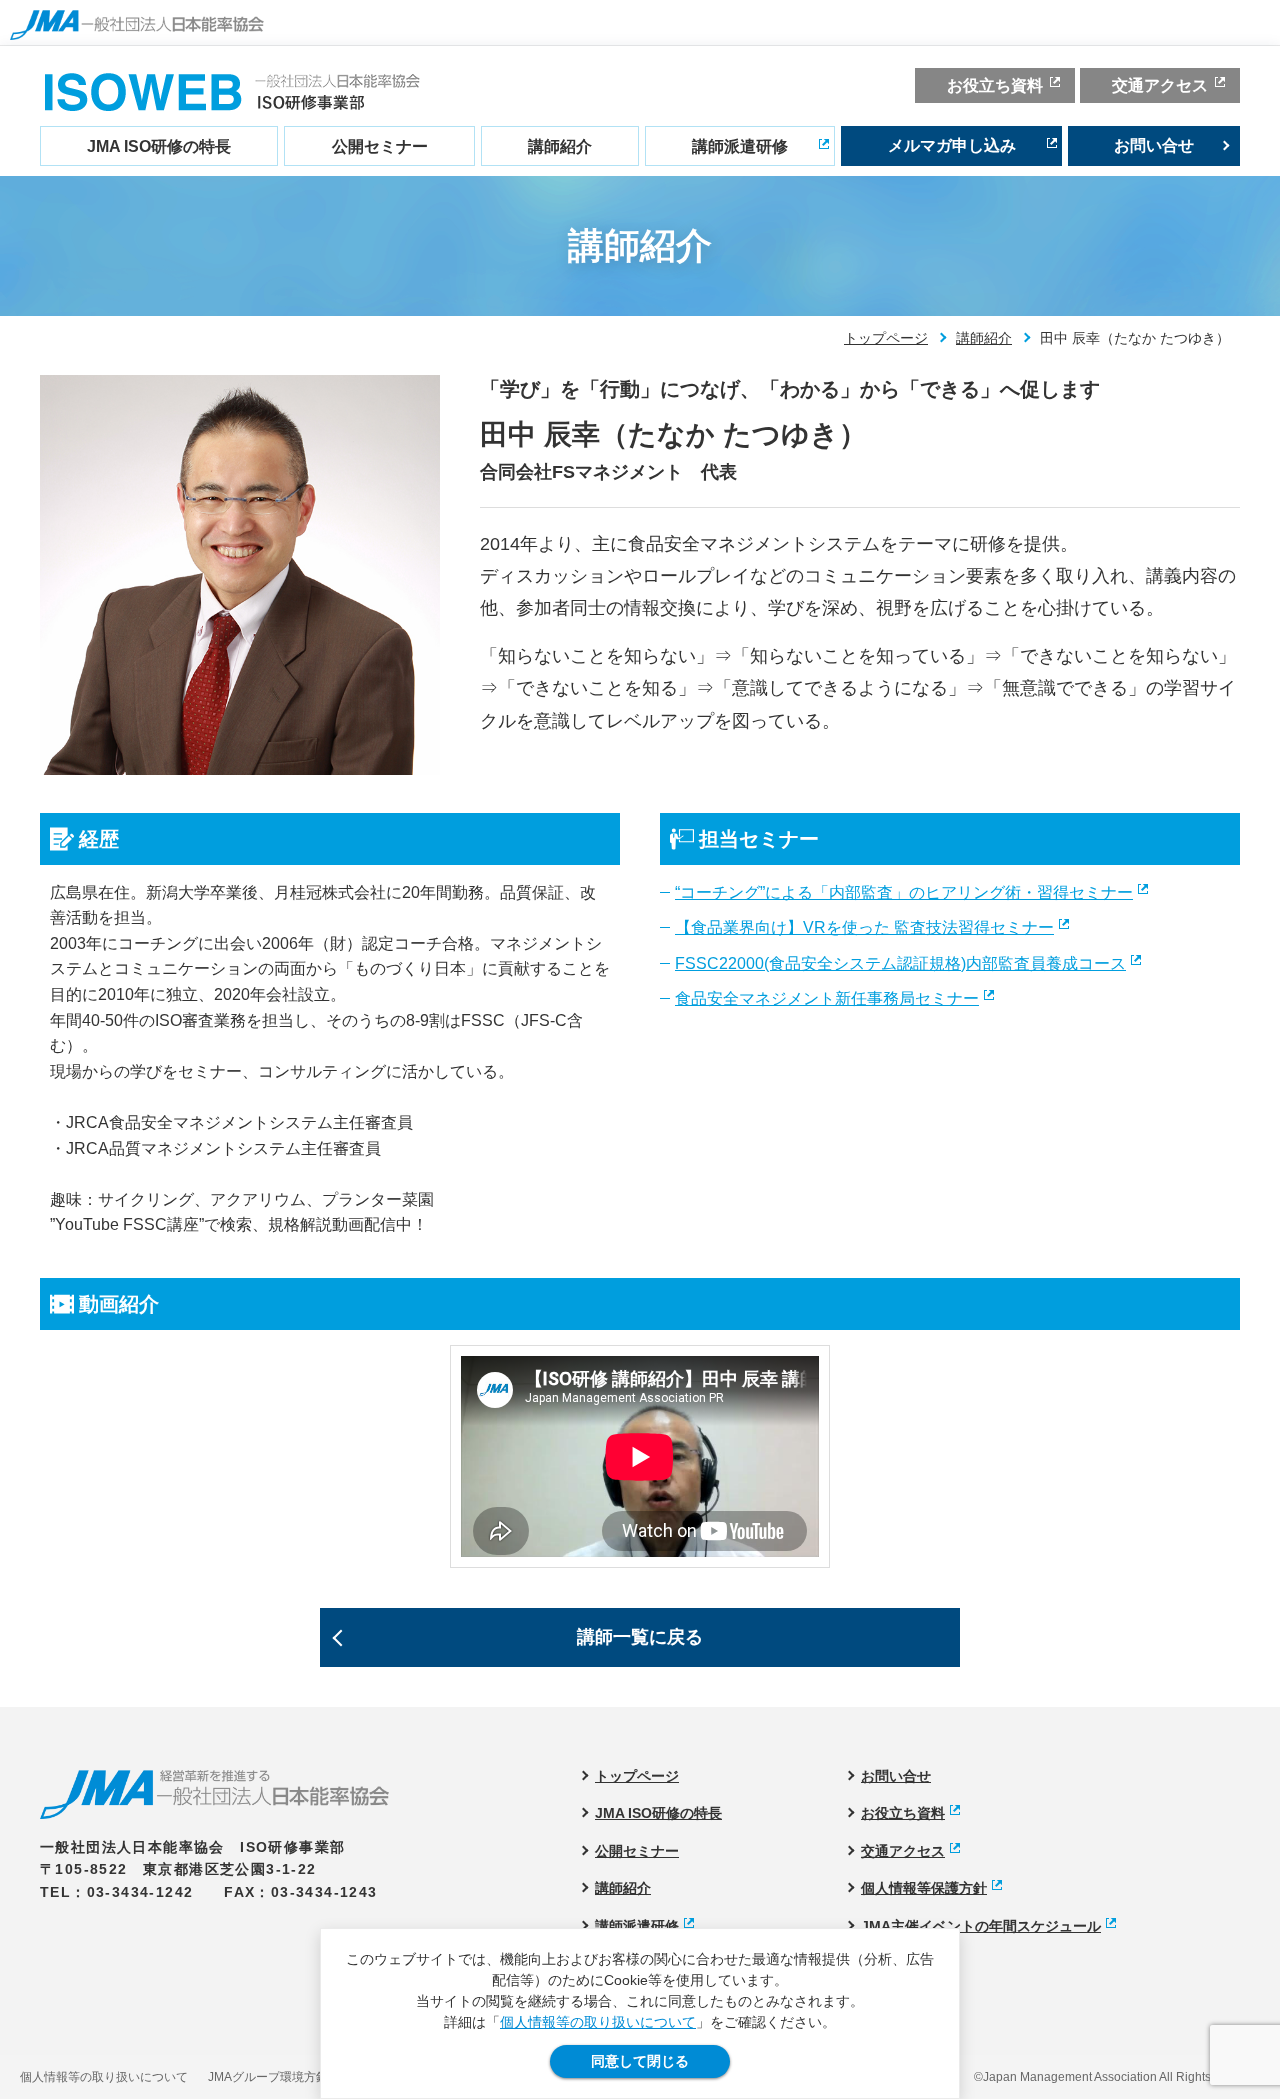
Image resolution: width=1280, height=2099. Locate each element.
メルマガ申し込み (952, 145)
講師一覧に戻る (640, 1637)
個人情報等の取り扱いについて (598, 2022)
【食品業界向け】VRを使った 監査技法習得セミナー (864, 927)
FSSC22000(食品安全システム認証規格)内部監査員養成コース (900, 963)
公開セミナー (380, 146)
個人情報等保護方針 (924, 1888)
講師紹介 (560, 146)
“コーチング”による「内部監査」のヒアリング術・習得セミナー (904, 892)
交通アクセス (1160, 85)
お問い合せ (1154, 145)
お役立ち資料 (995, 85)
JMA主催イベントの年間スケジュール (981, 1926)
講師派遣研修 (740, 146)
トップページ (886, 338)
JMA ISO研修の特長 (159, 146)
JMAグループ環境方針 (268, 2077)
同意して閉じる (640, 2061)
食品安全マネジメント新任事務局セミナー (827, 998)
